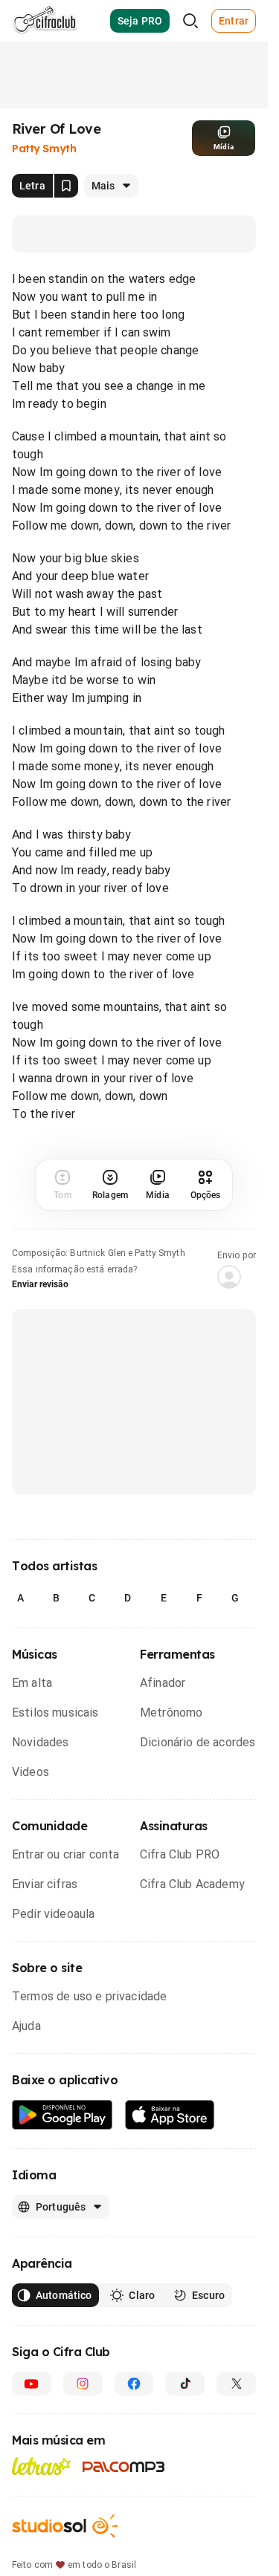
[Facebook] (134, 2384)
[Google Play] (62, 2115)
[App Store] (170, 2115)
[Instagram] (83, 2384)
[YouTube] (32, 2384)
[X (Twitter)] (236, 2384)
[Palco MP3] (124, 2467)
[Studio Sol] (65, 2526)
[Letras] (41, 2466)
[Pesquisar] (190, 21)
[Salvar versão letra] (66, 186)
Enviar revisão (40, 1284)
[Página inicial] (45, 21)
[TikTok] (185, 2384)
